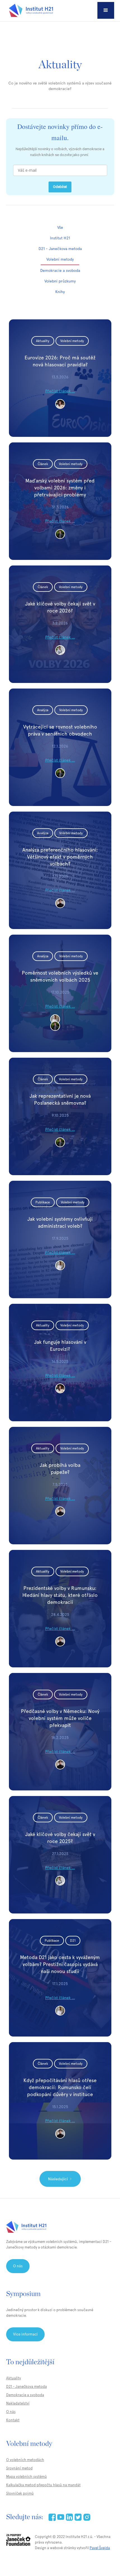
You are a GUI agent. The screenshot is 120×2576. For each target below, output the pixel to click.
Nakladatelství (18, 2403)
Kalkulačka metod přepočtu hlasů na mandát (43, 2485)
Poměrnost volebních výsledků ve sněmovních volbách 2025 (60, 976)
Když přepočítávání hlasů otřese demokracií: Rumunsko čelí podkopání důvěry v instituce (60, 2087)
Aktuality (14, 2378)
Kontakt (13, 2420)
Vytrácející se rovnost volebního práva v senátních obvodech (60, 730)
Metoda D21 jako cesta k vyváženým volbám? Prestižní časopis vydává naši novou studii (60, 1964)
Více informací (25, 2334)
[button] (106, 10)
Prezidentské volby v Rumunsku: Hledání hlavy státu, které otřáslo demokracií (60, 1595)
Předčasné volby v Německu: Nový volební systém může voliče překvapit (60, 1718)
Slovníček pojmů (20, 2493)
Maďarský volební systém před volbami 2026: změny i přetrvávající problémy (60, 488)
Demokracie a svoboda (25, 2395)
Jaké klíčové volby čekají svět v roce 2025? (60, 1838)
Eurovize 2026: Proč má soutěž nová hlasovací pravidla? (60, 361)
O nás (18, 2266)
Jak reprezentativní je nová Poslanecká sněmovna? (60, 1099)
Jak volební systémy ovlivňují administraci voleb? (60, 1222)
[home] (30, 10)
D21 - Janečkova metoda (27, 2387)
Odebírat (60, 187)
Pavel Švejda (100, 2548)
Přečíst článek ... (60, 391)
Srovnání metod (19, 2468)
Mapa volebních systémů (27, 2477)
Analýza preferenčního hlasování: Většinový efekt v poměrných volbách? (60, 857)
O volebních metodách (25, 2460)
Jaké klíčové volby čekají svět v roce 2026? (60, 607)
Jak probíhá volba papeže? (60, 1469)
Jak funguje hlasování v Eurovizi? (60, 1345)
